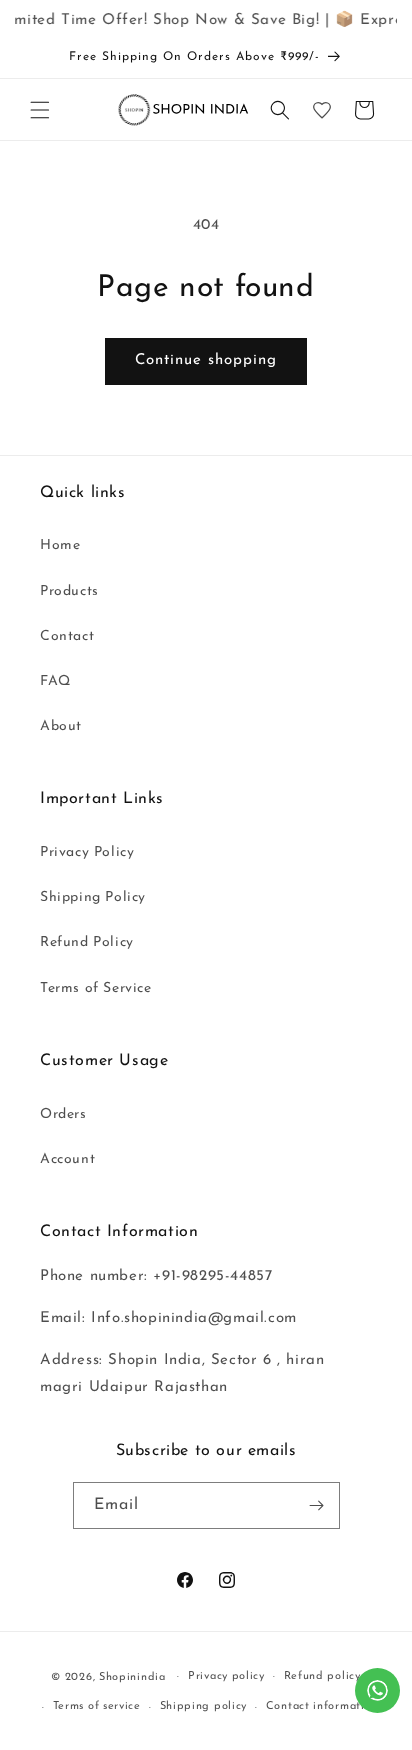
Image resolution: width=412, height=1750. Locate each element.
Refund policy (322, 1676)
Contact (67, 636)
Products (69, 591)
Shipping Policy (93, 897)
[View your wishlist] (322, 110)
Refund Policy (87, 942)
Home (60, 545)
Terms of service (97, 1706)
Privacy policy (226, 1676)
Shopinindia (132, 1676)
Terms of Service (96, 988)
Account (67, 1159)
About (61, 726)
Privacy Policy (87, 852)
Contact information (322, 1706)
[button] (40, 110)
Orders (63, 1114)
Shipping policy (204, 1706)
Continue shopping (206, 360)
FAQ (55, 681)
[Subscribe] (317, 1505)
